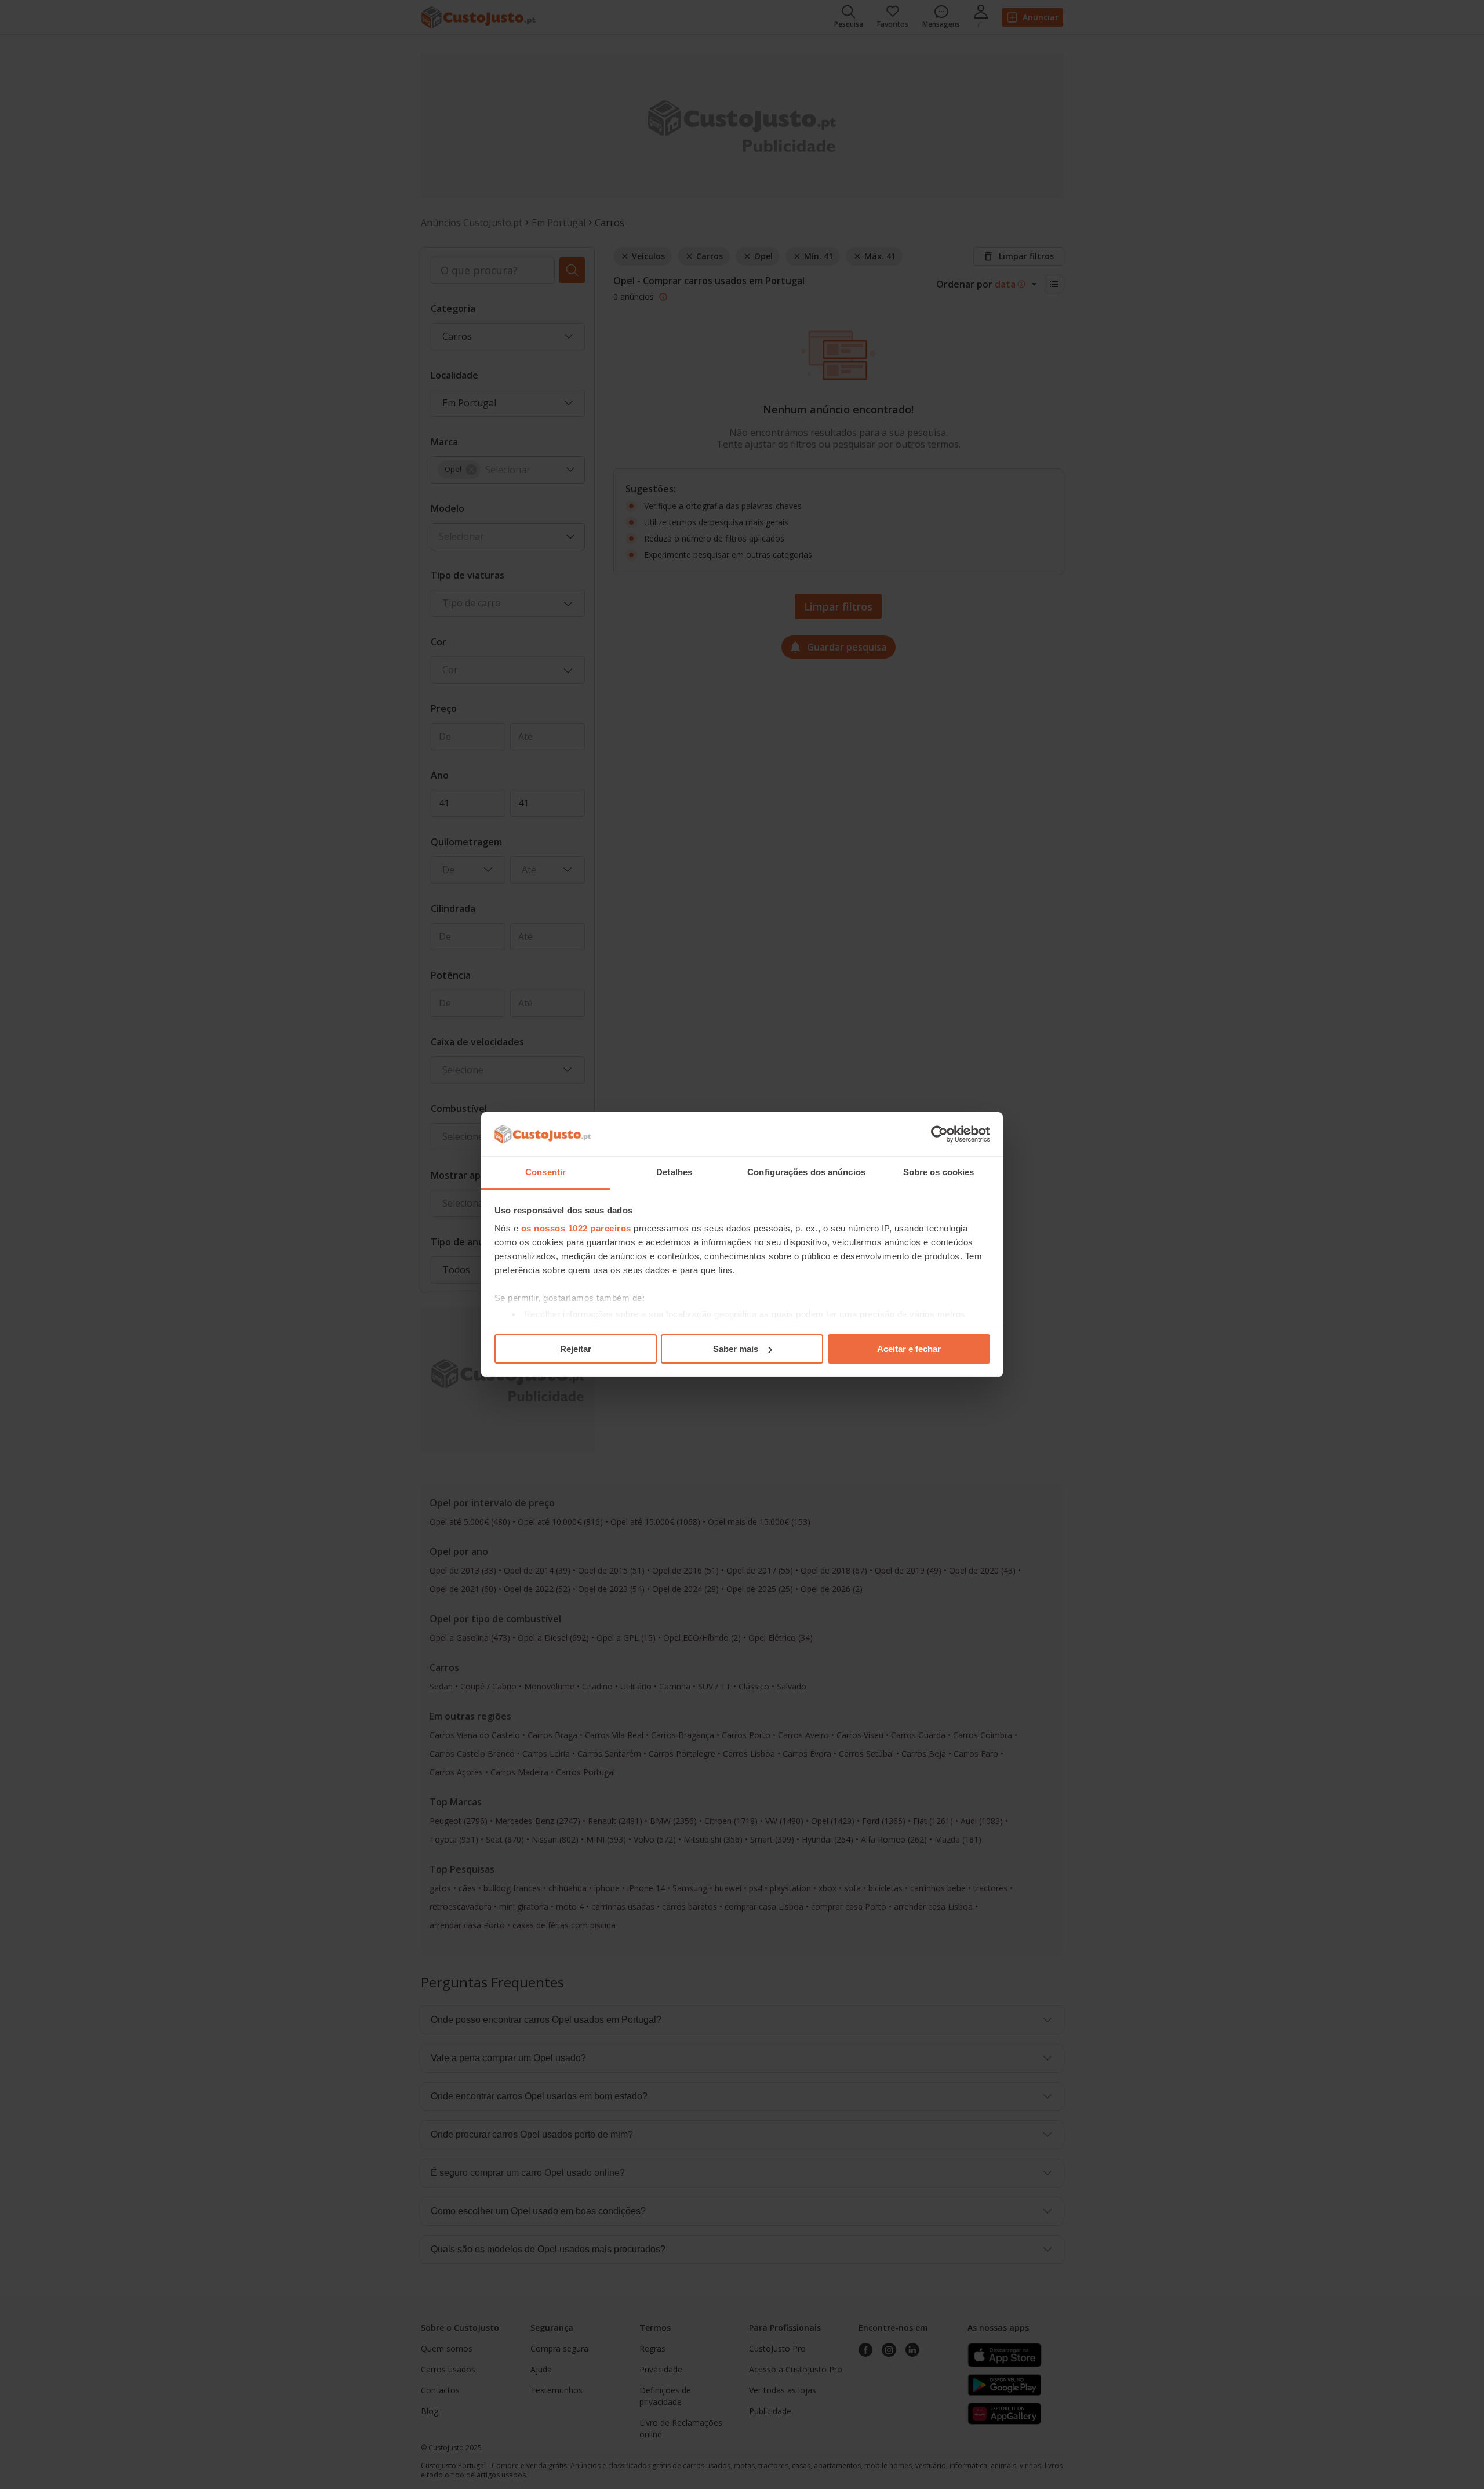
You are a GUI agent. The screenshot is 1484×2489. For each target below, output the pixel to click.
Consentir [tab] (545, 1172)
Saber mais (736, 1349)
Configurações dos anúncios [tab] (806, 1172)
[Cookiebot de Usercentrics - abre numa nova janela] (939, 1134)
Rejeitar (576, 1349)
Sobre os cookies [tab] (939, 1172)
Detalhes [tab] (674, 1172)
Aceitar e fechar (909, 1349)
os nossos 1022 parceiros (576, 1228)
